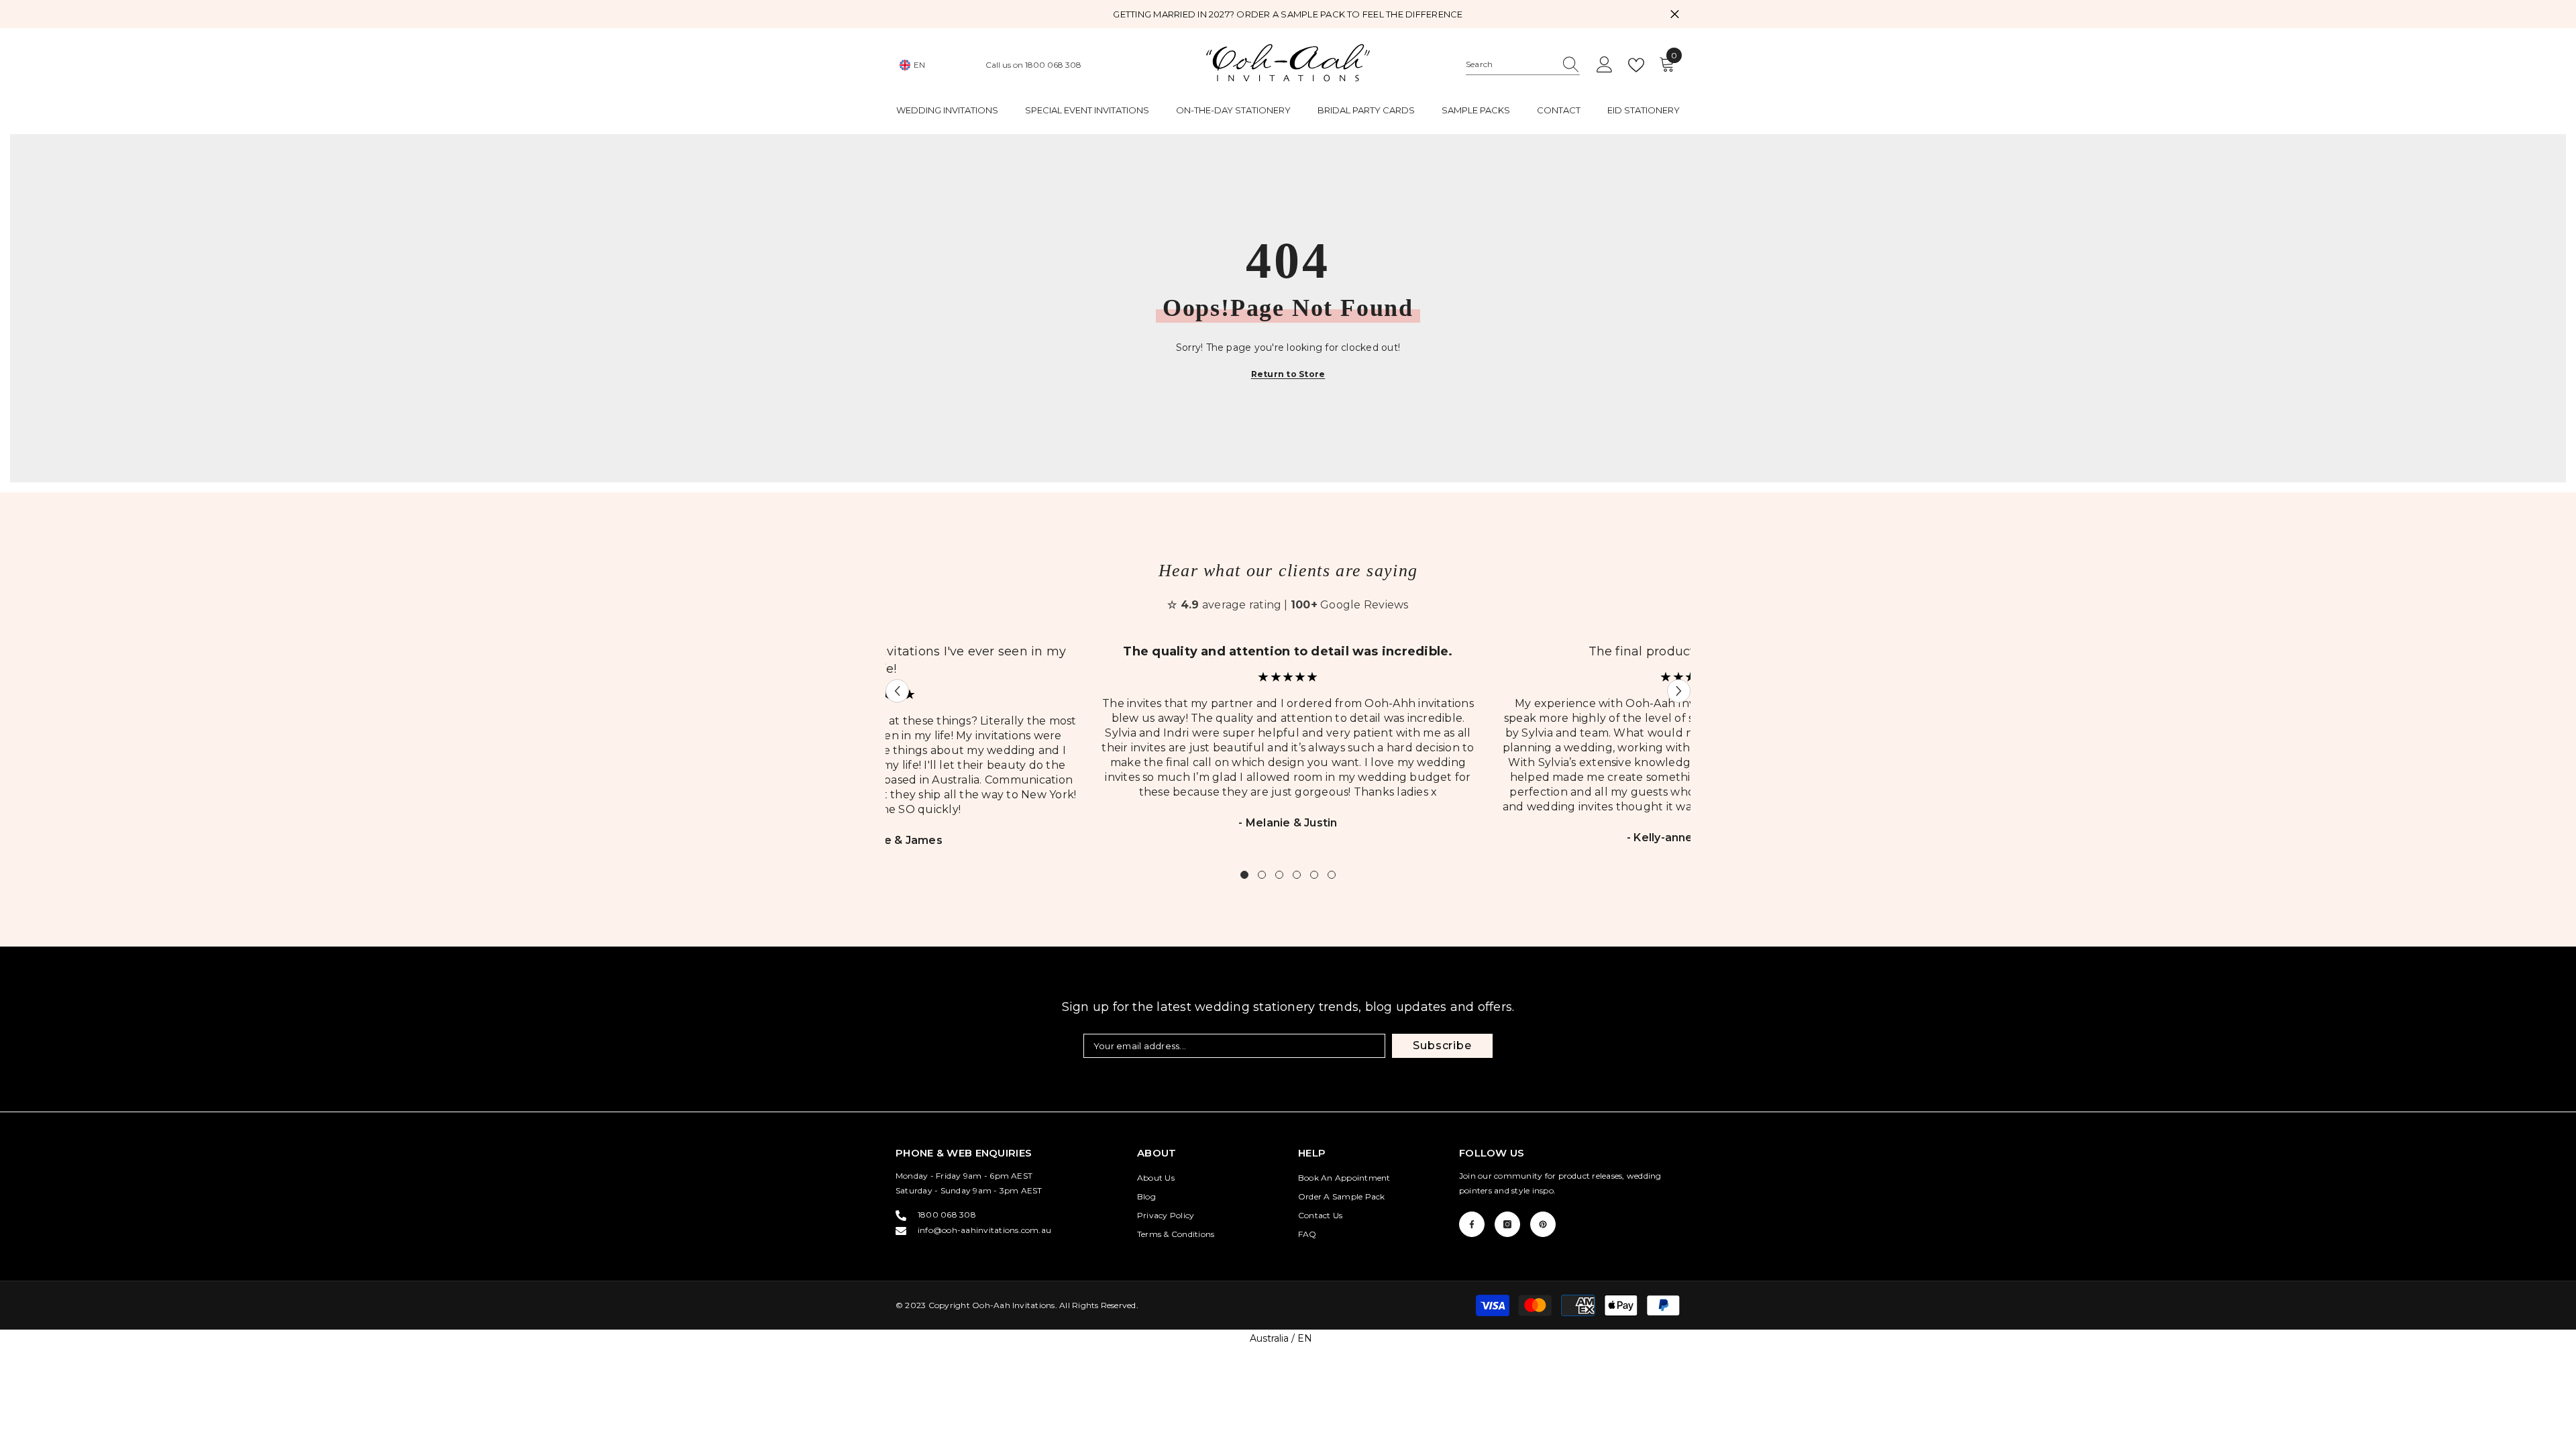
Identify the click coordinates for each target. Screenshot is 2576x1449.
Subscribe (1442, 1045)
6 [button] (1332, 875)
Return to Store (1288, 374)
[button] (897, 691)
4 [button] (1297, 875)
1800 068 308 (1053, 65)
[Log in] (1605, 65)
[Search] (1523, 65)
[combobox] (1510, 64)
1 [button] (1244, 875)
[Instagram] (1507, 1224)
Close (1675, 14)
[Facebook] (1472, 1224)
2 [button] (1262, 875)
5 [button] (1314, 875)
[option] (1288, 745)
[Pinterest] (1543, 1224)
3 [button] (1279, 875)
